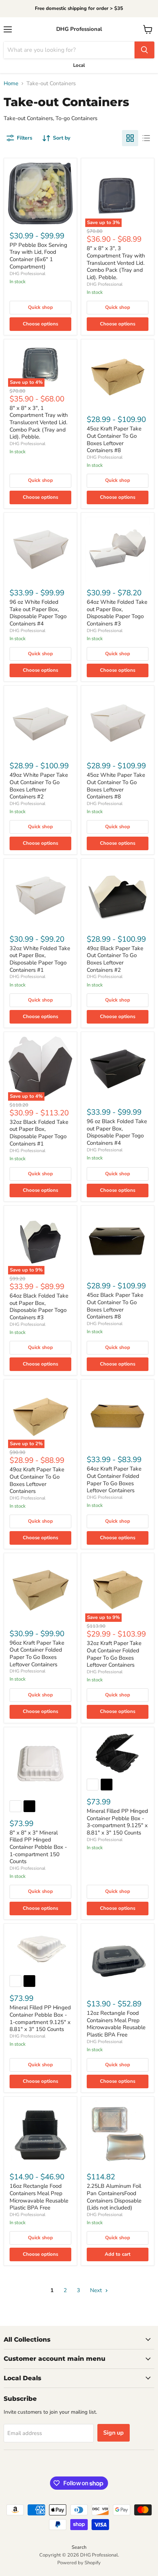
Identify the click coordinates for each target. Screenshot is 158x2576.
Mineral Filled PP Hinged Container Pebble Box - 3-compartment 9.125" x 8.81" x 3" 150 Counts (117, 1822)
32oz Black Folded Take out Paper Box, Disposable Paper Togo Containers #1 (39, 1133)
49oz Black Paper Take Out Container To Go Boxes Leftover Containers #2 (115, 959)
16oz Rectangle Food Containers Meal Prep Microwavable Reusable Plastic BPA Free (39, 2197)
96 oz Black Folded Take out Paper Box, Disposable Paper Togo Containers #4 (117, 1132)
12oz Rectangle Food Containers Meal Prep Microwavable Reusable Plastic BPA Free (116, 2024)
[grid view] (130, 138)
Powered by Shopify (79, 2563)
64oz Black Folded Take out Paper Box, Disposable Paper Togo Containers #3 (39, 1307)
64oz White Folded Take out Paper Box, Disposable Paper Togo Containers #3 (117, 613)
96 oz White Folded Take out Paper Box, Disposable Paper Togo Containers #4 (38, 613)
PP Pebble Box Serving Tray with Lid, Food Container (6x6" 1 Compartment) (38, 256)
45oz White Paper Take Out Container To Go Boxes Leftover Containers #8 (116, 786)
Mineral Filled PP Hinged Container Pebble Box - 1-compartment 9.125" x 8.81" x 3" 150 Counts (40, 2018)
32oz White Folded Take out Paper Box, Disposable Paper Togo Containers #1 (40, 959)
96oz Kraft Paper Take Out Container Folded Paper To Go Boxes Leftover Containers (37, 1654)
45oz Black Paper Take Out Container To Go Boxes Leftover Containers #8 (115, 1306)
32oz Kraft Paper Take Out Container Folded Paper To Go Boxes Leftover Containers (114, 1654)
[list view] (146, 138)
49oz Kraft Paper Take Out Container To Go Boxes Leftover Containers (37, 1480)
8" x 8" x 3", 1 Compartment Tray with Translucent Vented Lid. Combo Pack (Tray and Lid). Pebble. (39, 423)
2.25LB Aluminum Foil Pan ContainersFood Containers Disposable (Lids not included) (114, 2197)
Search (79, 2547)
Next (97, 2290)
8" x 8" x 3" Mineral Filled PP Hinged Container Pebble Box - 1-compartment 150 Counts (38, 1847)
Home (11, 84)
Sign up (114, 2433)
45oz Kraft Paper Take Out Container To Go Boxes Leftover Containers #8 (114, 439)
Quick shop (40, 307)
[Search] (144, 50)
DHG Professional (28, 274)
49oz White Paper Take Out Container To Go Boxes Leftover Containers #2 (39, 786)
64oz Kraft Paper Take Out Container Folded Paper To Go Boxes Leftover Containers (114, 1480)
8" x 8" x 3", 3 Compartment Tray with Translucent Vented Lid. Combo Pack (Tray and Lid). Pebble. (116, 263)
